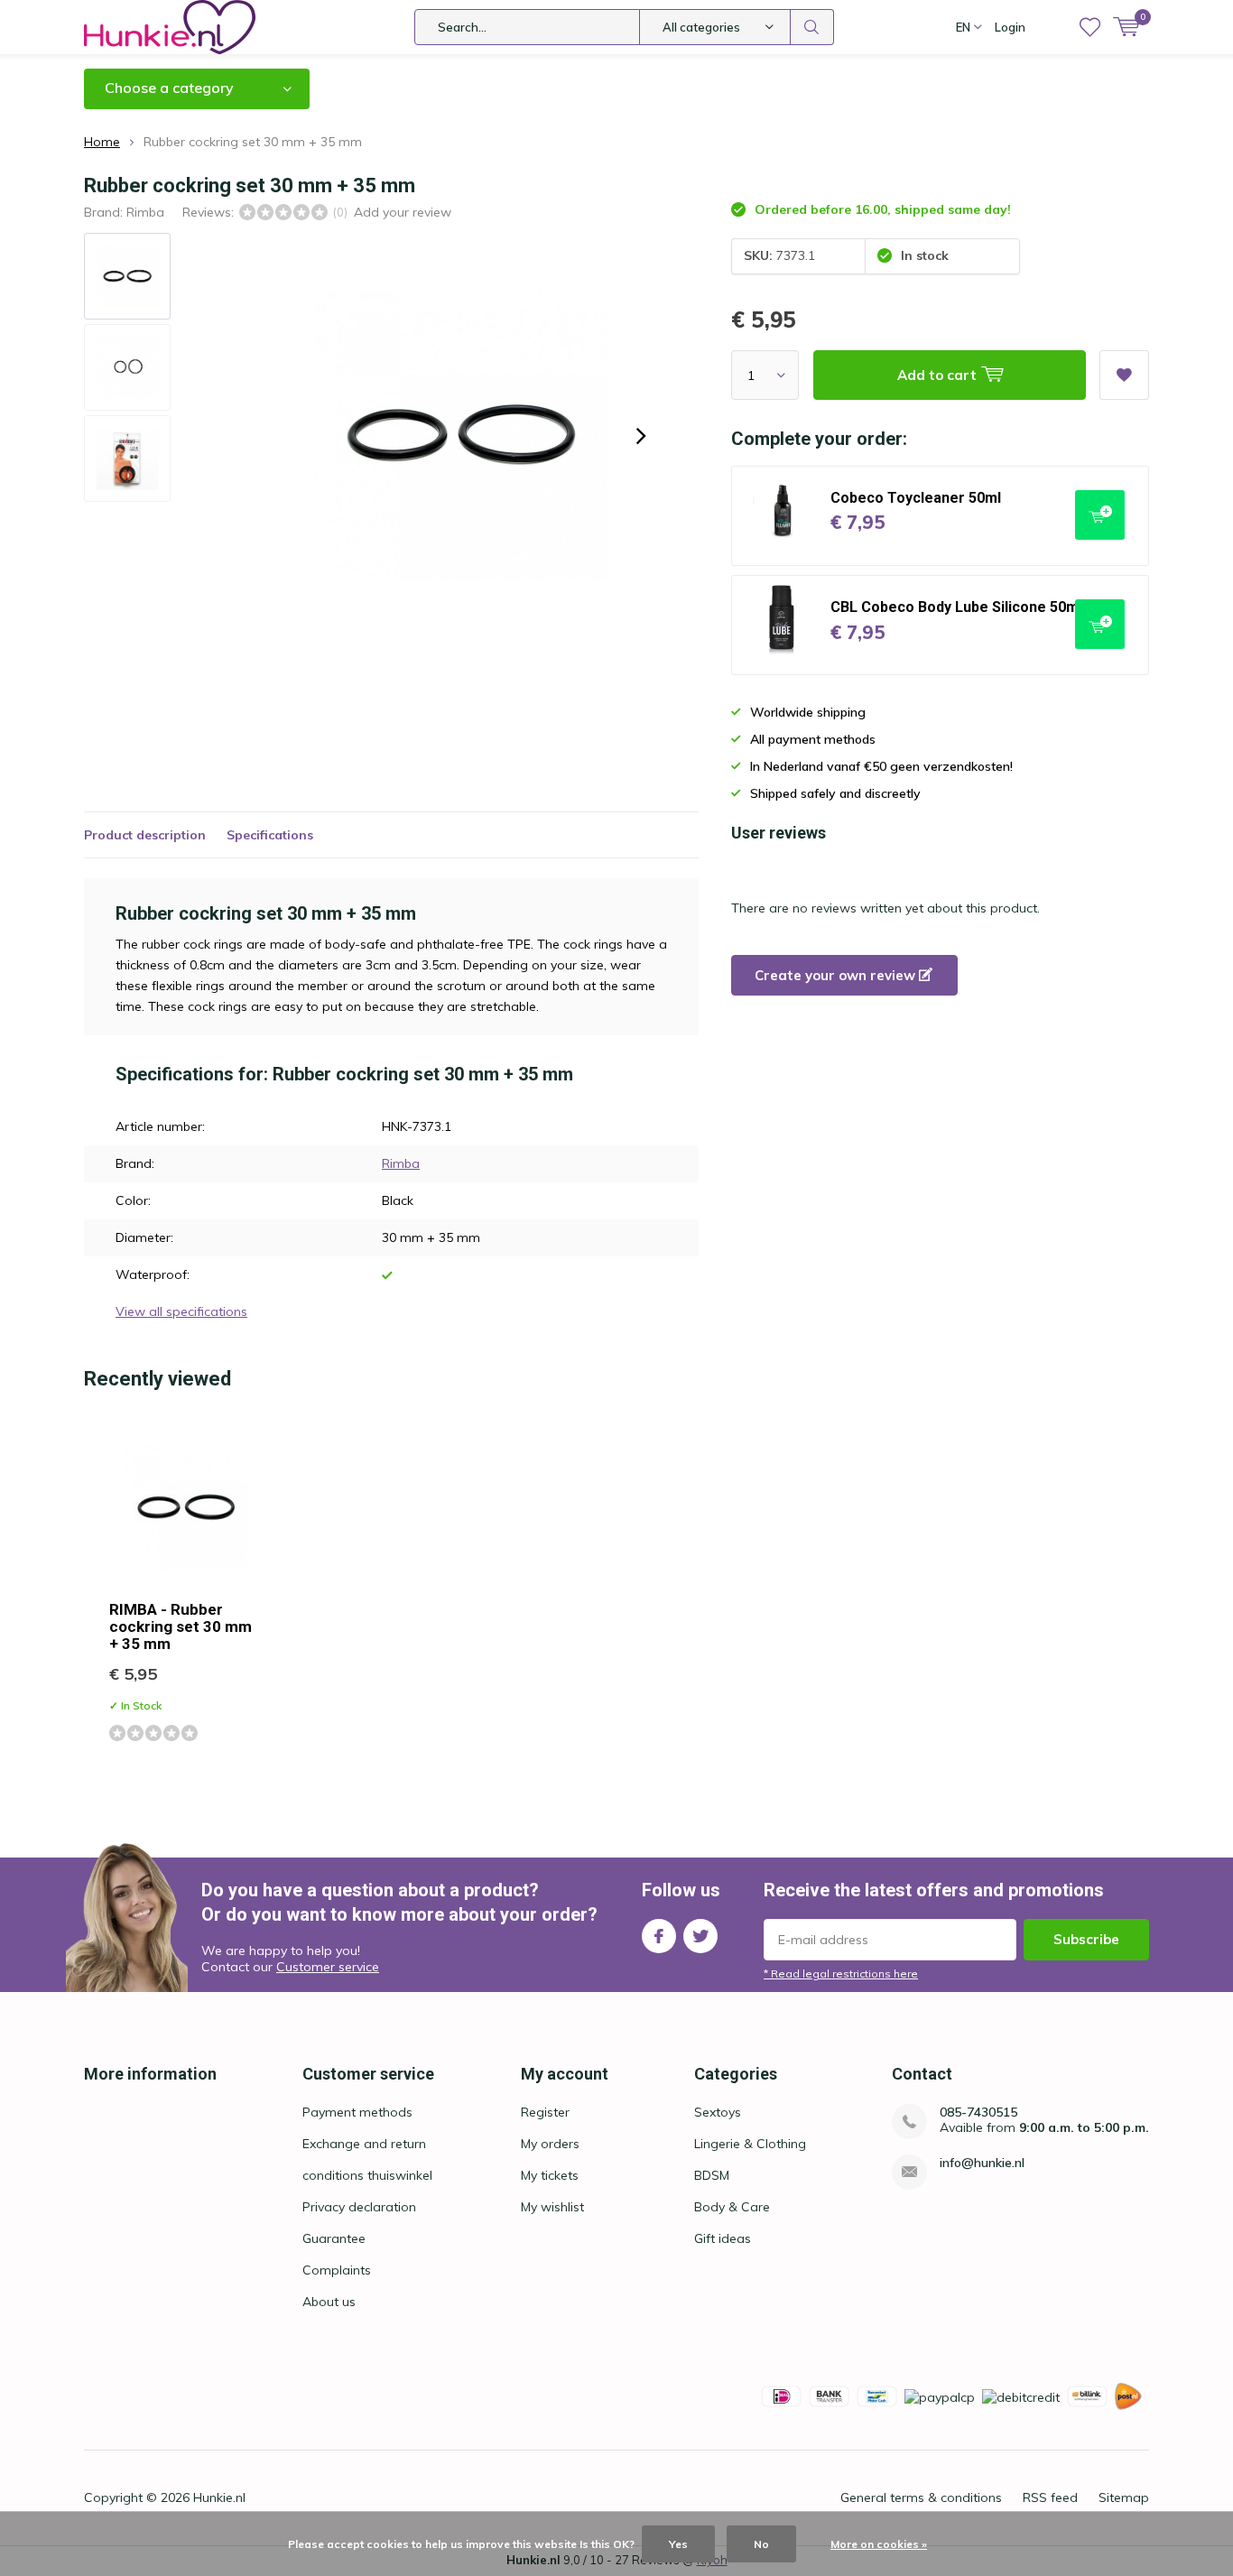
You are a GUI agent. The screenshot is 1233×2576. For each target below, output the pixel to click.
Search (812, 27)
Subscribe (1086, 1939)
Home (102, 142)
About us (329, 2302)
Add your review (403, 212)
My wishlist (552, 2207)
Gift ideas (723, 2238)
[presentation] (641, 436)
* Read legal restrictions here (841, 1974)
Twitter (700, 1936)
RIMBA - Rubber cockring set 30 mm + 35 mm (181, 1626)
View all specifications (181, 1311)
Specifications (270, 835)
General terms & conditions (921, 2497)
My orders (550, 2144)
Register (545, 2112)
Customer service (328, 1967)
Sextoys (718, 2112)
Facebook (659, 1936)
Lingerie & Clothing (750, 2144)
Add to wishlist (1124, 375)
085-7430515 (978, 2113)
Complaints (337, 2270)
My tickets (550, 2175)
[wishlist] (1090, 27)
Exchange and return (364, 2144)
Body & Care (732, 2207)
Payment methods (357, 2112)
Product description (145, 835)
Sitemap (1124, 2497)
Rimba (145, 212)
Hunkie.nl (219, 2497)
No (761, 2544)
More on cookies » (879, 2544)
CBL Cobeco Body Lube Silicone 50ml (956, 607)
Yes (678, 2544)
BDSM (712, 2175)
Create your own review (837, 975)
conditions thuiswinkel (367, 2175)
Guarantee (334, 2238)
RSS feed (1050, 2497)
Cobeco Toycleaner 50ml (916, 498)
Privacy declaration (359, 2207)
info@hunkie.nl (982, 2163)
